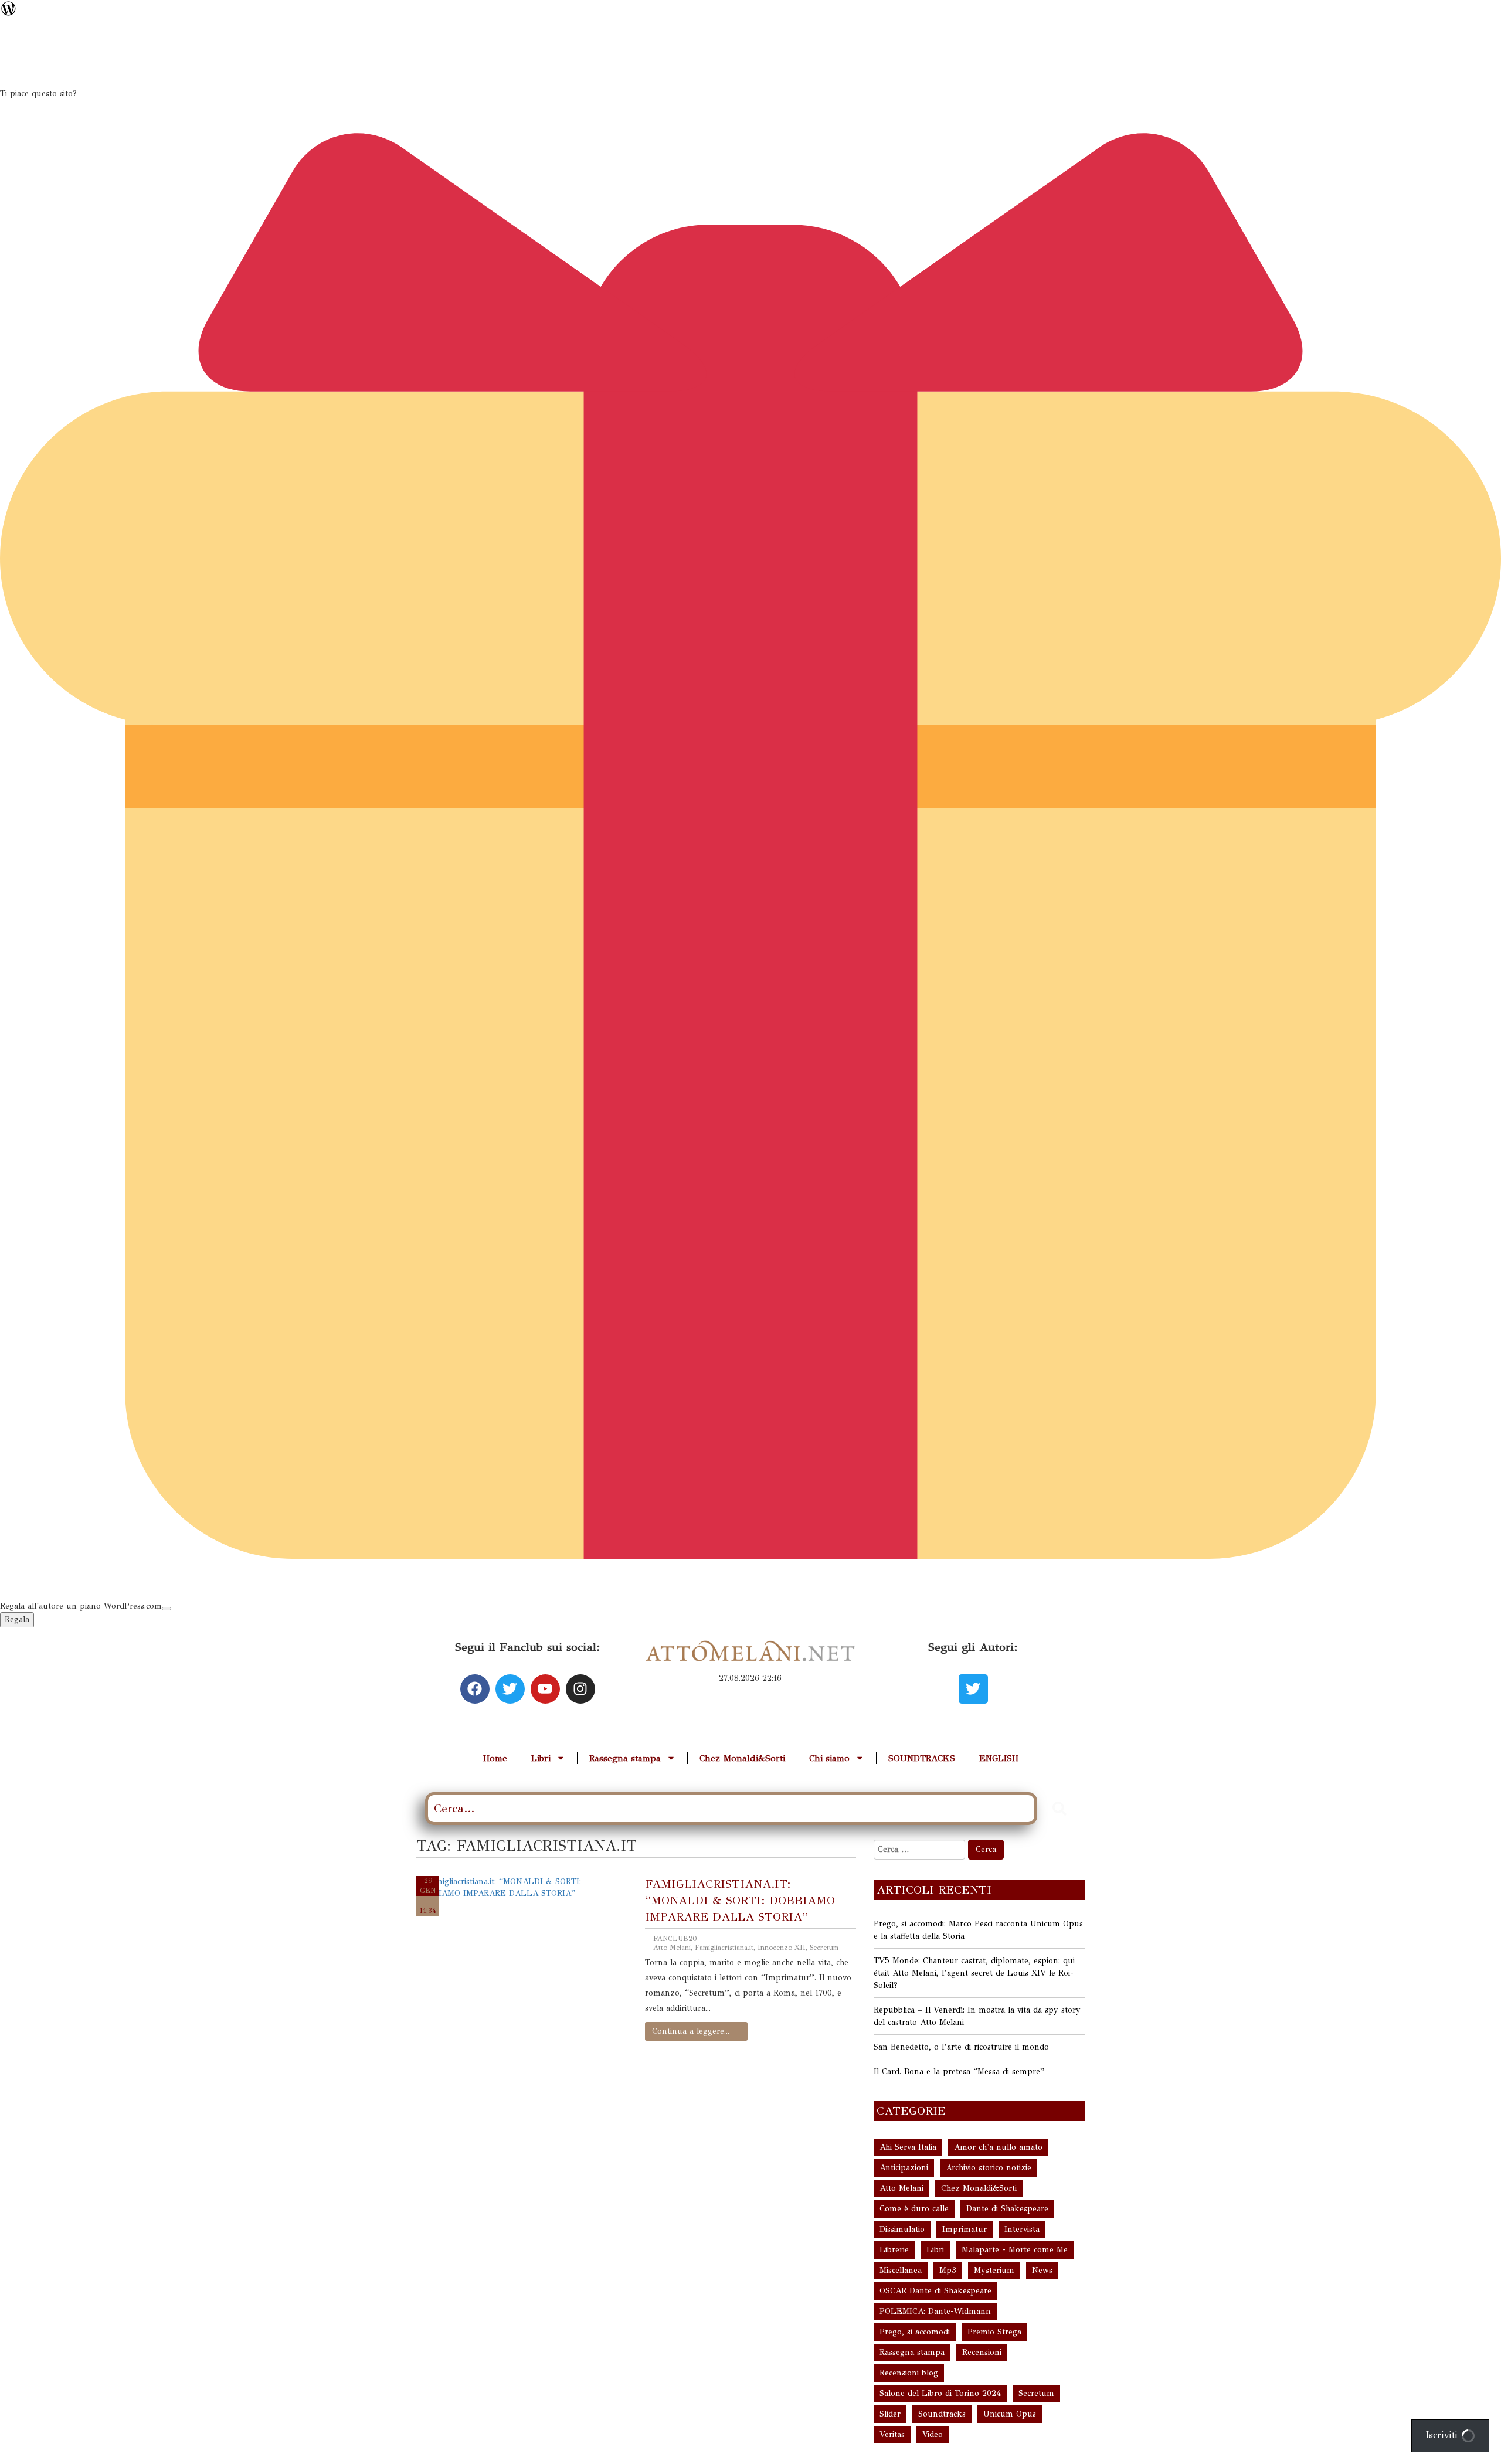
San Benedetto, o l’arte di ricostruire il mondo (961, 2047)
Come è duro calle (914, 2209)
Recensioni (982, 2352)
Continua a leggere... (691, 2031)
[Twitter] (510, 1689)
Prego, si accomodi (915, 2332)
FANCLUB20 (675, 1939)
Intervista (1022, 2229)
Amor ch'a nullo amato (998, 2147)
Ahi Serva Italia (908, 2147)
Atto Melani (672, 1948)
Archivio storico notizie (989, 2168)
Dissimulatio (902, 2229)
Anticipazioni (904, 2168)
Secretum (824, 1948)
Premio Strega (994, 2332)
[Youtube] (545, 1689)
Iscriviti (1443, 2435)
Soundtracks (942, 2414)
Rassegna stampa (625, 1758)
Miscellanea (901, 2270)
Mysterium (994, 2270)
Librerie (894, 2250)
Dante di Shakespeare (1007, 2209)
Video (933, 2434)
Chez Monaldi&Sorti (742, 1758)
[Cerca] (1059, 1809)
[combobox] (731, 1809)
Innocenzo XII (782, 1948)
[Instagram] (580, 1689)
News (1042, 2270)
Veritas (892, 2434)
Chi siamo (829, 1758)
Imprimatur (965, 2229)
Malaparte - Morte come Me (1015, 2250)
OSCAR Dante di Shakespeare (935, 2291)
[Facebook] (475, 1689)
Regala (17, 1620)
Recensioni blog (909, 2373)
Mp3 (948, 2270)
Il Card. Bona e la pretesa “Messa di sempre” (959, 2072)
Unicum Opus (1010, 2414)
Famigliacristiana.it (724, 1948)
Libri (541, 1758)
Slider (890, 2414)
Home (495, 1758)
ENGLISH (999, 1758)
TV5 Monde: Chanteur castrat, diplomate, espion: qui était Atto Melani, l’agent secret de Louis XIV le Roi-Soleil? (974, 1973)
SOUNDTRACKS (922, 1758)
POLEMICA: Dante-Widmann (935, 2311)
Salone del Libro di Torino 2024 (940, 2393)
